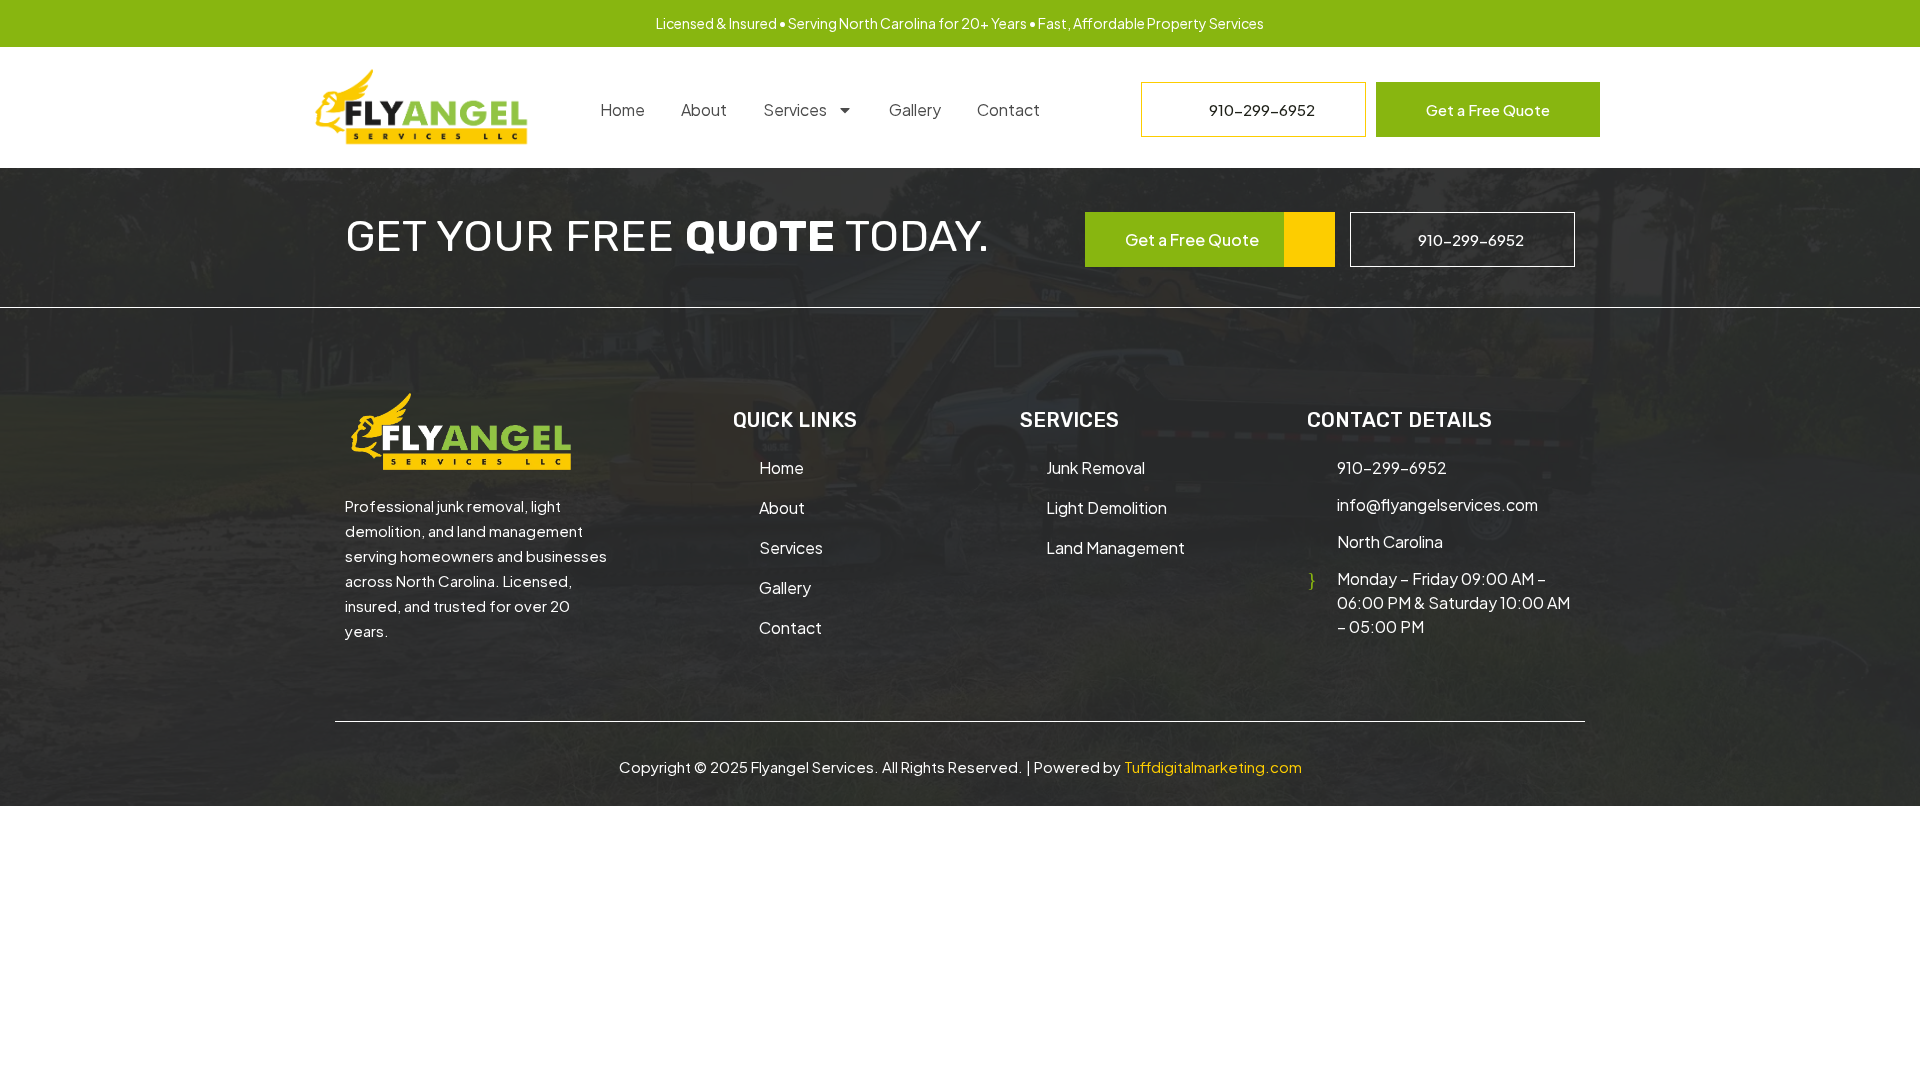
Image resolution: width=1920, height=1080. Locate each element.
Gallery (915, 109)
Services (795, 109)
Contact (1008, 109)
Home (622, 109)
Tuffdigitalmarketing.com (1213, 766)
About (704, 109)
